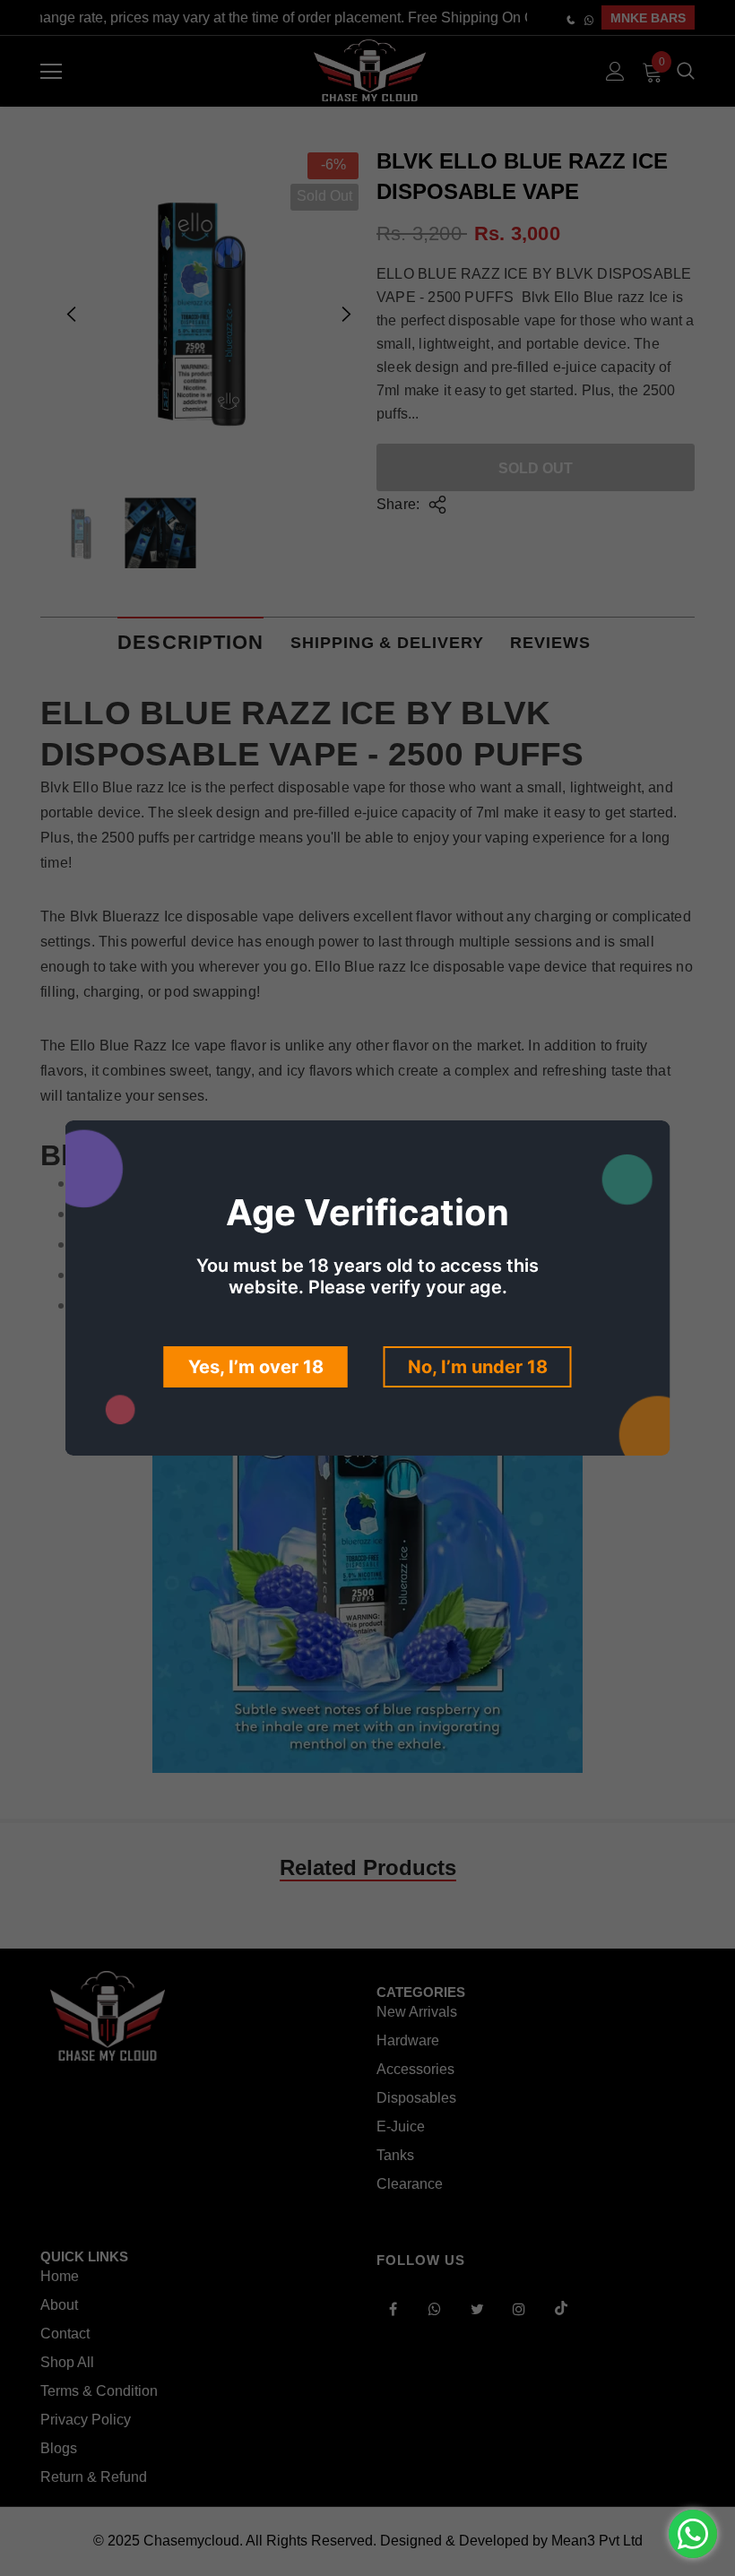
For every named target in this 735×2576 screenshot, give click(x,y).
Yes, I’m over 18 (256, 1367)
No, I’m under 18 (478, 1367)
